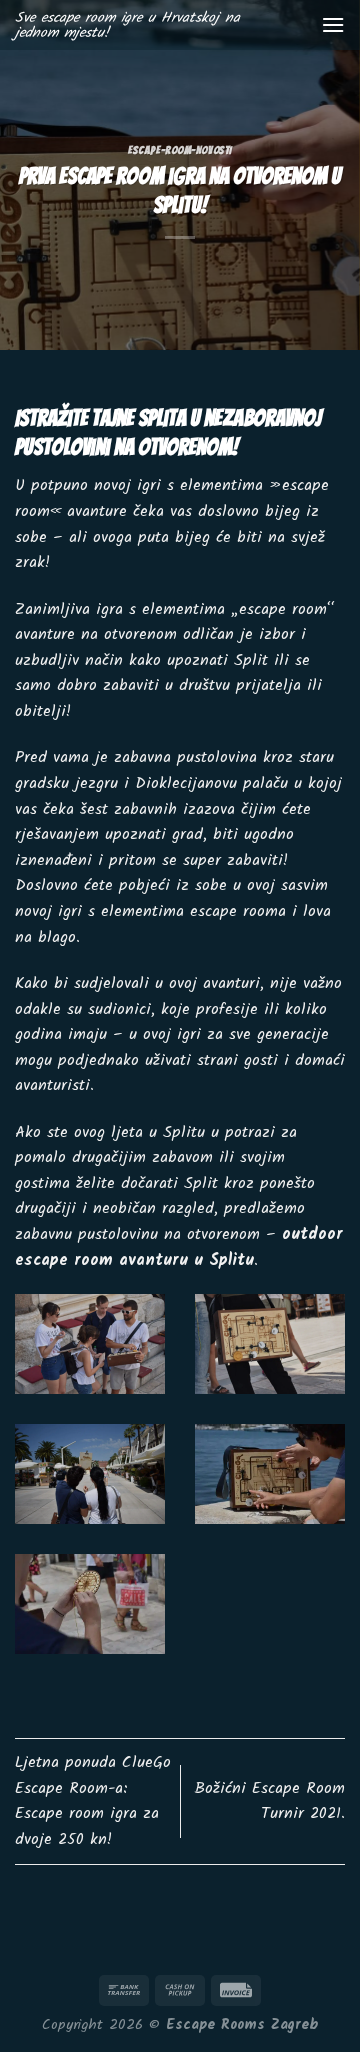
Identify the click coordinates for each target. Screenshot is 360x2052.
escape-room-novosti (180, 150)
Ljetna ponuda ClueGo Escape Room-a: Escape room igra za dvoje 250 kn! (93, 1801)
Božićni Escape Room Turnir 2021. (269, 1801)
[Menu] (333, 24)
